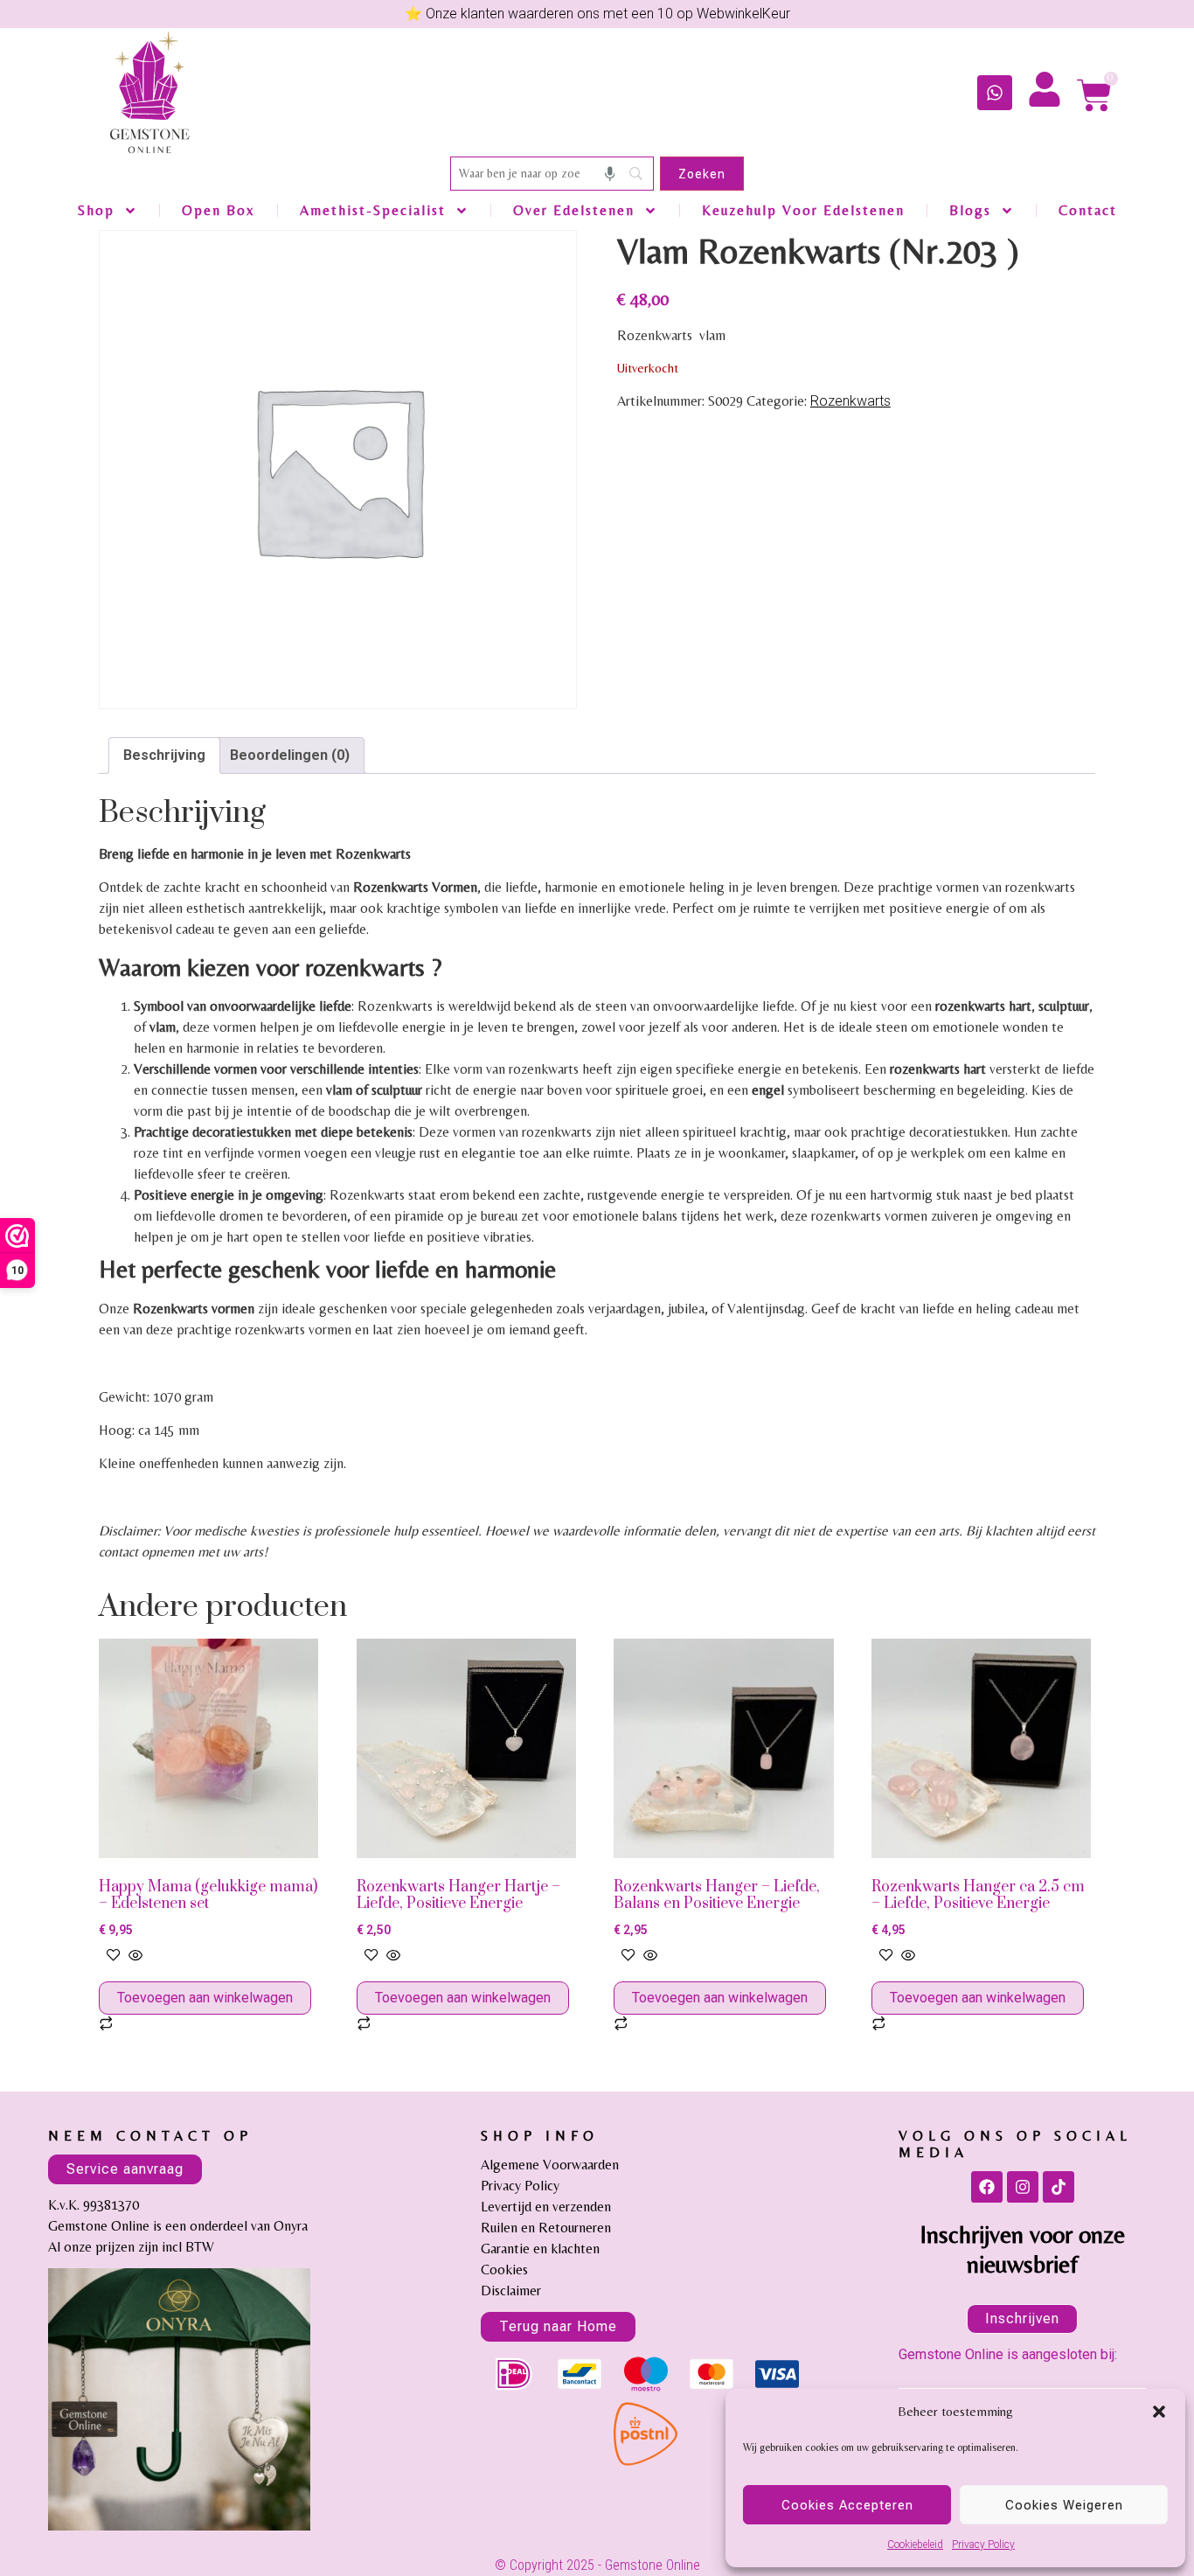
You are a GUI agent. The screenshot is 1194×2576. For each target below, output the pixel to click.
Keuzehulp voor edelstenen (803, 210)
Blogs (970, 210)
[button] (1159, 2412)
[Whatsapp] (995, 93)
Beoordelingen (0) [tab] (290, 755)
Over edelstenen (574, 210)
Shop (96, 210)
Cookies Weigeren (1064, 2505)
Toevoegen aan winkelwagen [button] (205, 1998)
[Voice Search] (610, 174)
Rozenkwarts (850, 401)
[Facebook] (987, 2187)
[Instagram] (1023, 2187)
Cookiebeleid (915, 2545)
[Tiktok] (1059, 2187)
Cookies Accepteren (847, 2505)
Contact (1088, 210)
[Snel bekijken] (134, 1956)
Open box (219, 210)
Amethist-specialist (373, 210)
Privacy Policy (983, 2545)
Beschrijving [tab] (164, 755)
